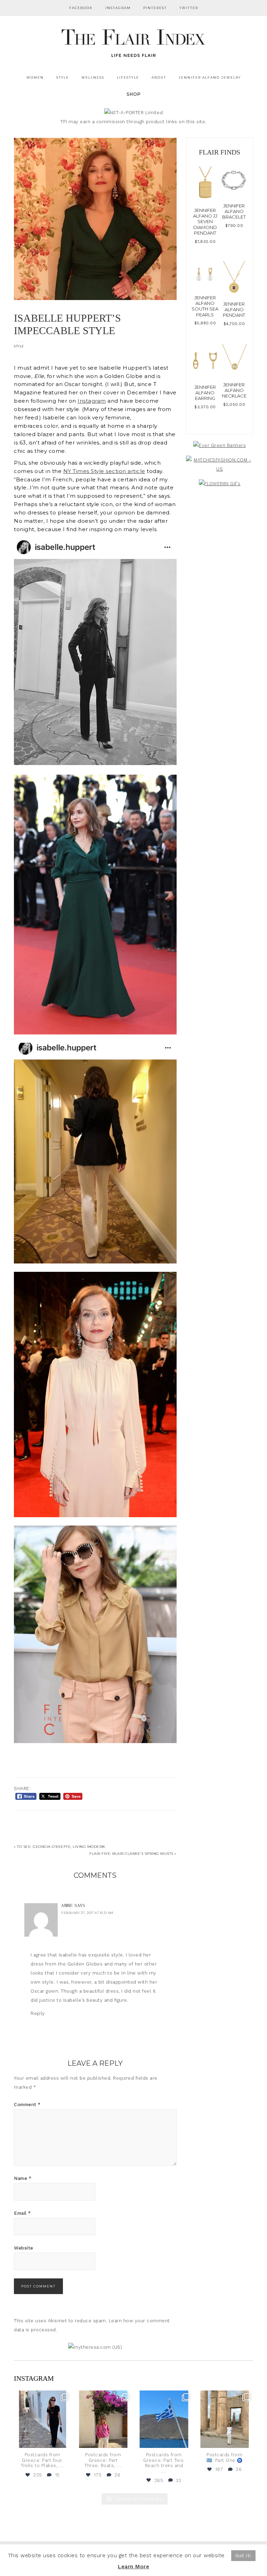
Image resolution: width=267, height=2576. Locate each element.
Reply (38, 2013)
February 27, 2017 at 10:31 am (87, 1913)
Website (24, 2248)
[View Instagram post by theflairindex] (65, 2441)
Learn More (133, 2567)
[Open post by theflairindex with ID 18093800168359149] (164, 2419)
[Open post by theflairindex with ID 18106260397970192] (103, 2419)
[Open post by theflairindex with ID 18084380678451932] (43, 2419)
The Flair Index (133, 42)
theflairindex (42, 2397)
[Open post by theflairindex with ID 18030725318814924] (225, 2419)
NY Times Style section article (104, 471)
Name (23, 2178)
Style (19, 346)
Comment (27, 2105)
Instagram (92, 401)
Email (22, 2213)
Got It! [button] (243, 2556)
